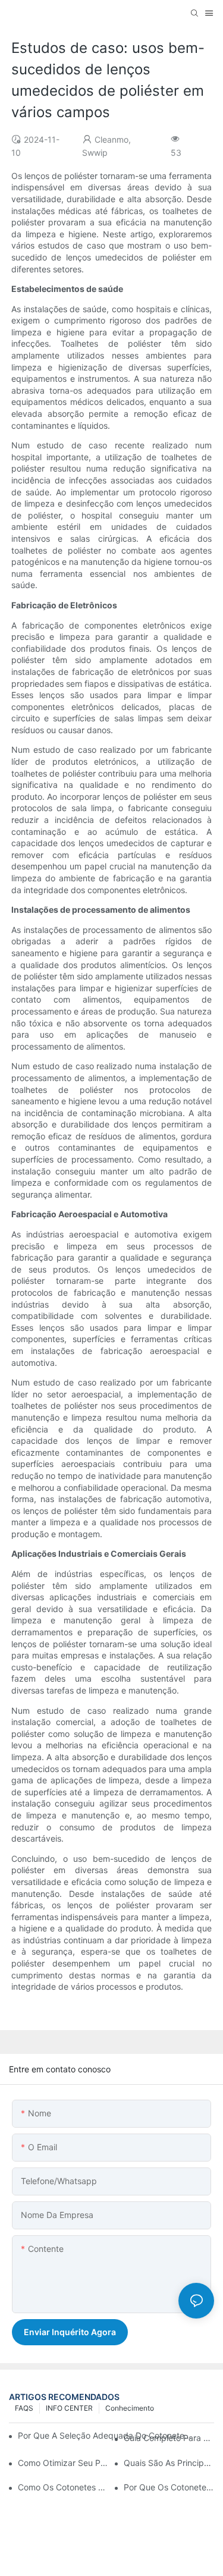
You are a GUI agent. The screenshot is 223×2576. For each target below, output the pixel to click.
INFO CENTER (69, 2408)
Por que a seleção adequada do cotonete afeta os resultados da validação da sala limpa (106, 2435)
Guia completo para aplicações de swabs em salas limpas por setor (169, 2438)
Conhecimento (130, 2408)
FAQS (24, 2408)
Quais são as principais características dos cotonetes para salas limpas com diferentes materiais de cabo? (169, 2463)
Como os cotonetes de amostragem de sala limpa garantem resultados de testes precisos (63, 2487)
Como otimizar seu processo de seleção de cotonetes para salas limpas (63, 2463)
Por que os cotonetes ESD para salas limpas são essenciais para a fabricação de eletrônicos (169, 2487)
